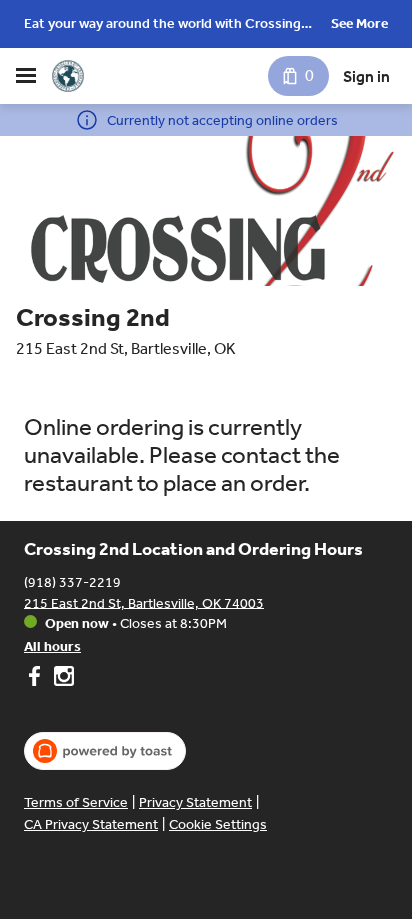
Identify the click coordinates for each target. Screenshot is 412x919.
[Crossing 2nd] (68, 76)
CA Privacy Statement (91, 824)
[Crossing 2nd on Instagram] (61, 679)
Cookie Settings (218, 824)
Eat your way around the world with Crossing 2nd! (162, 25)
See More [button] (359, 23)
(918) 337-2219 (72, 581)
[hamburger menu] (26, 76)
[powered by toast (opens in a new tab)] (105, 751)
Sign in (366, 76)
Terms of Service (76, 802)
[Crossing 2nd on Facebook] (36, 679)
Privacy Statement (195, 802)
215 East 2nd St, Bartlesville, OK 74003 (144, 602)
